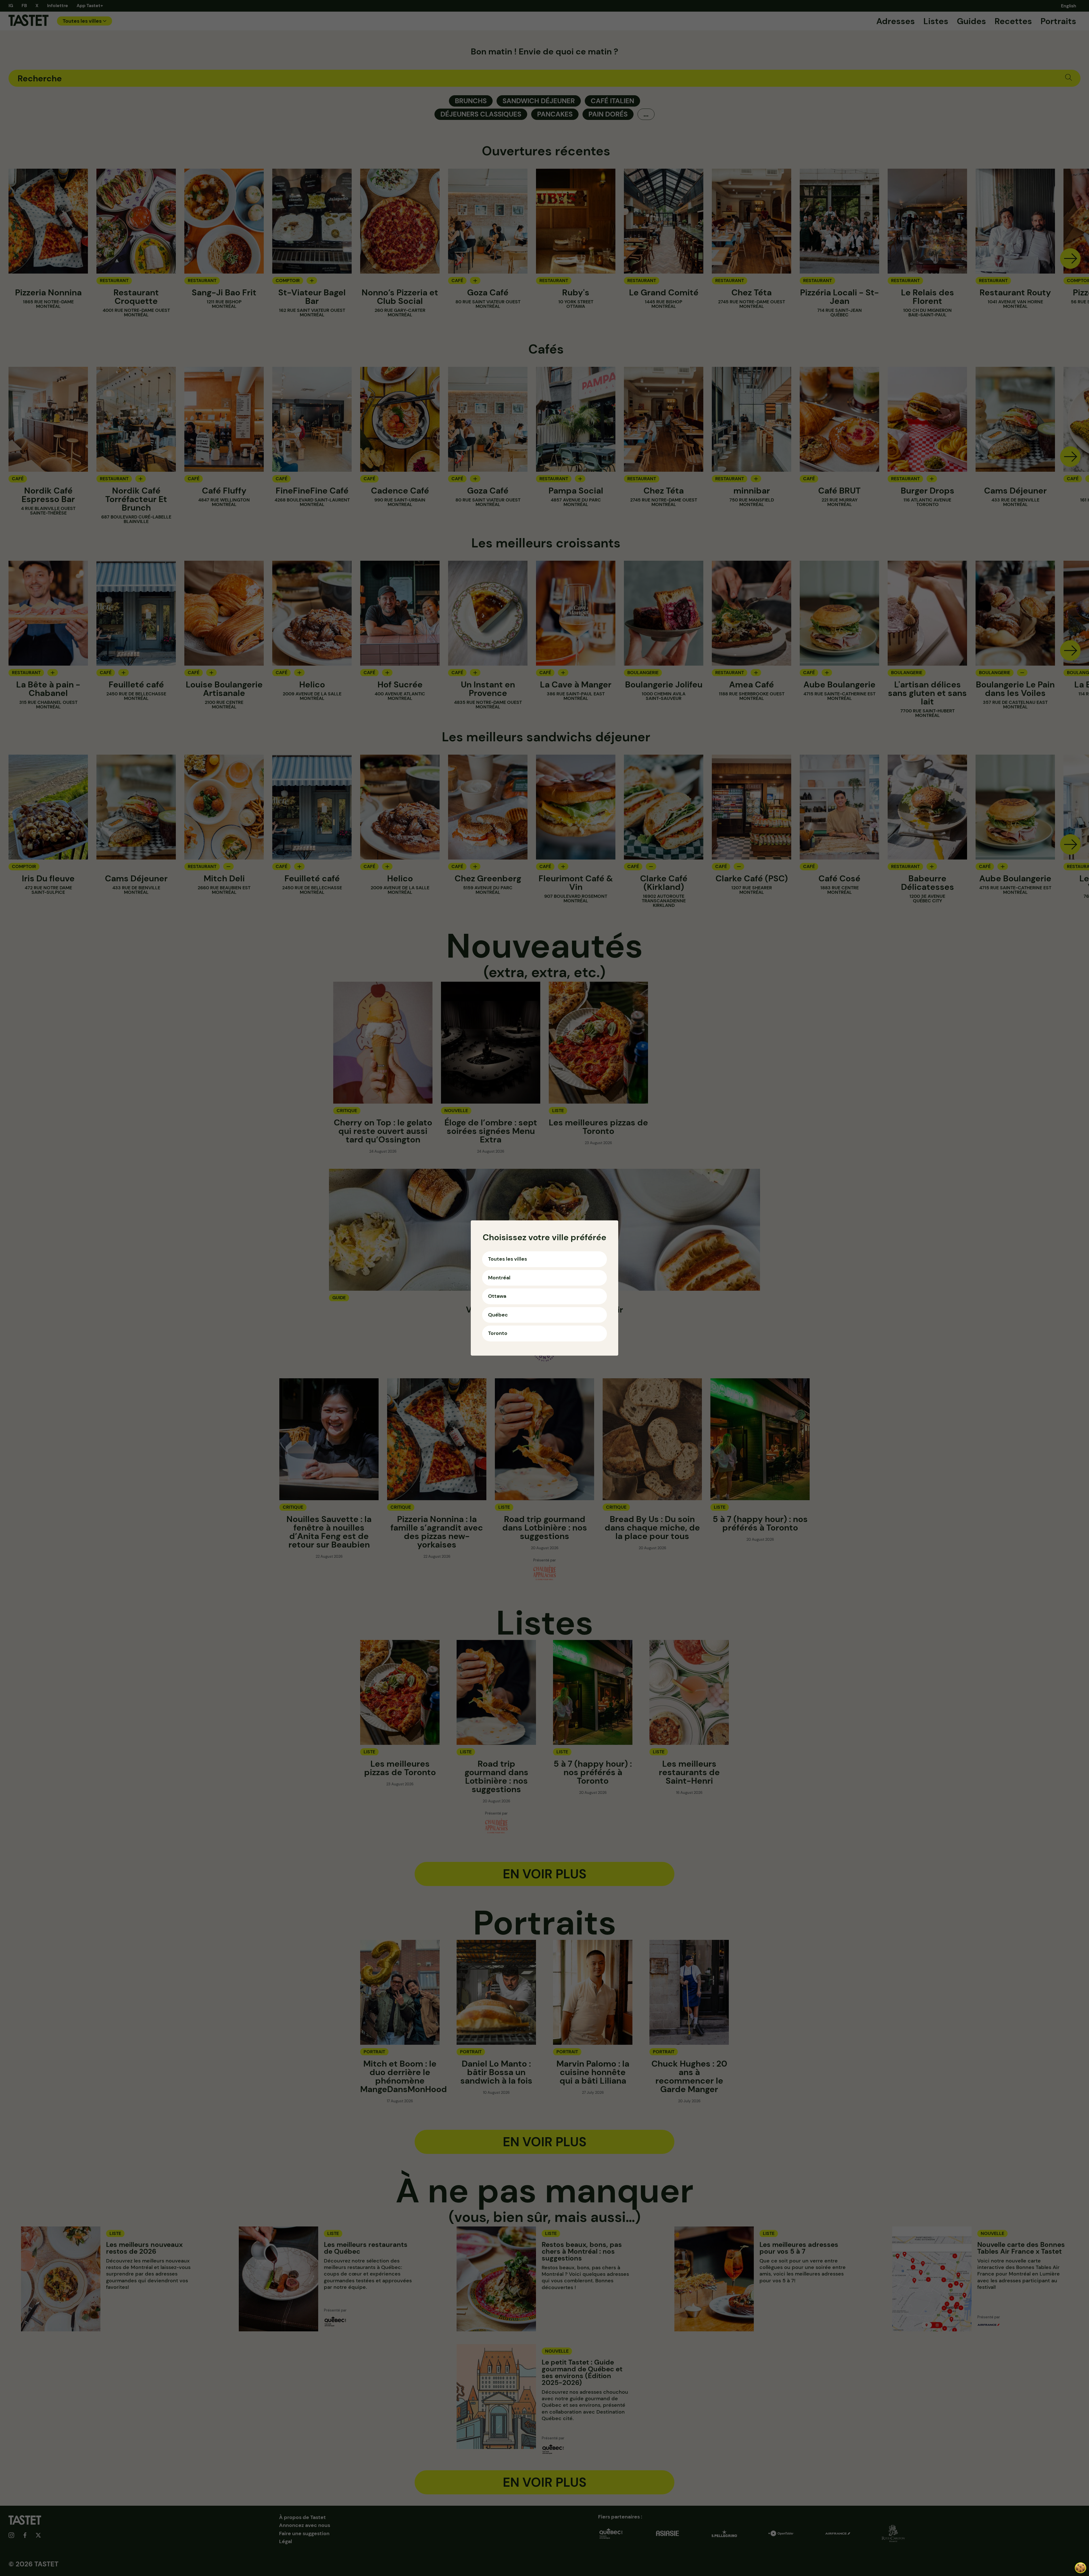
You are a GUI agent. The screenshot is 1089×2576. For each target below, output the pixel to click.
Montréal (499, 1278)
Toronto (498, 1333)
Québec (498, 1315)
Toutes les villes (507, 1259)
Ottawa (497, 1296)
